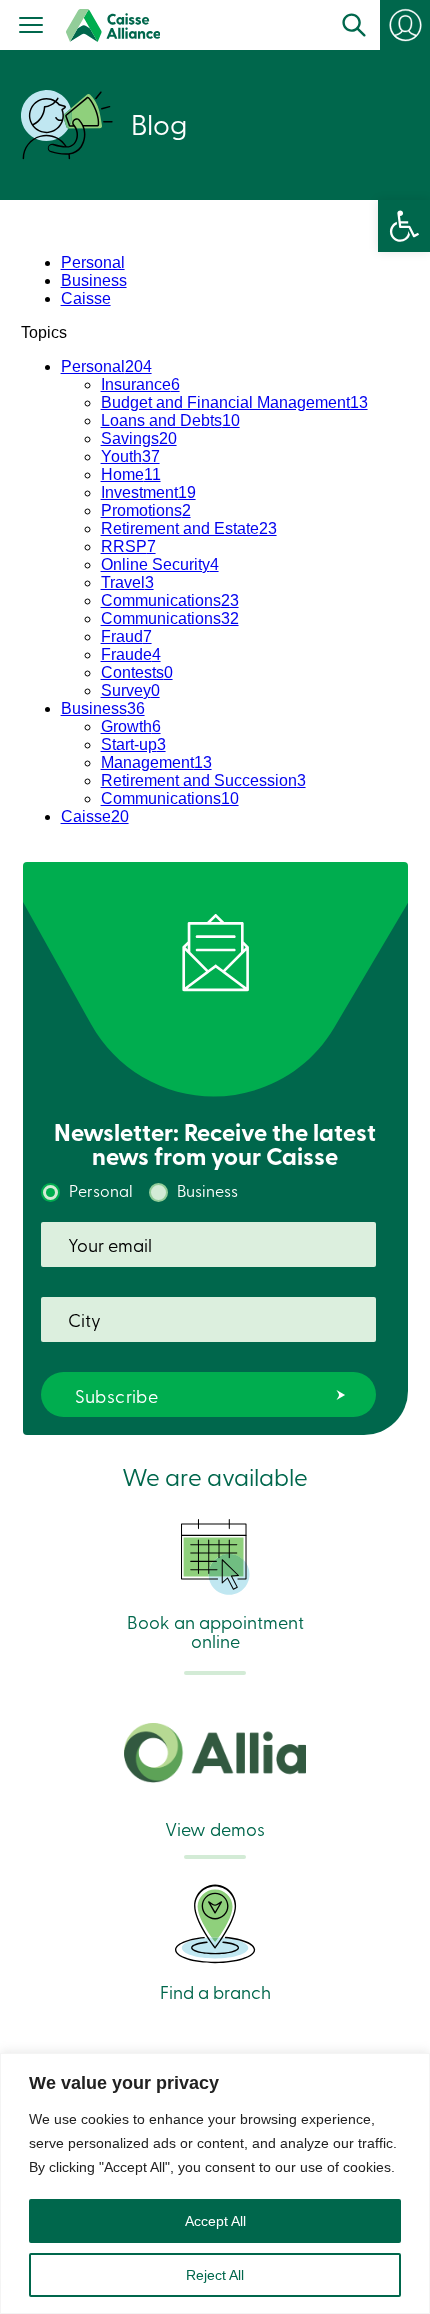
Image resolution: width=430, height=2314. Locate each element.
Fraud (126, 636)
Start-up (133, 744)
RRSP (128, 546)
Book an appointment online (215, 1630)
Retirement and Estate (189, 528)
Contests (137, 672)
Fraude (131, 654)
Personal (93, 262)
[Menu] (31, 27)
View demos (215, 1827)
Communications (170, 600)
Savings (139, 438)
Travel (127, 582)
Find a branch (215, 1990)
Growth (131, 726)
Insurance (140, 384)
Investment (148, 492)
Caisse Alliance (113, 25)
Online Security (160, 564)
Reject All (215, 2275)
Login (405, 25)
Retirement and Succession (203, 780)
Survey (130, 690)
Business (94, 280)
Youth (130, 456)
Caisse (86, 298)
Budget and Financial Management (234, 402)
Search (354, 25)
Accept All (215, 2221)
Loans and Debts (170, 420)
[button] (404, 226)
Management (156, 762)
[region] (215, 2183)
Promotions (146, 510)
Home (131, 474)
